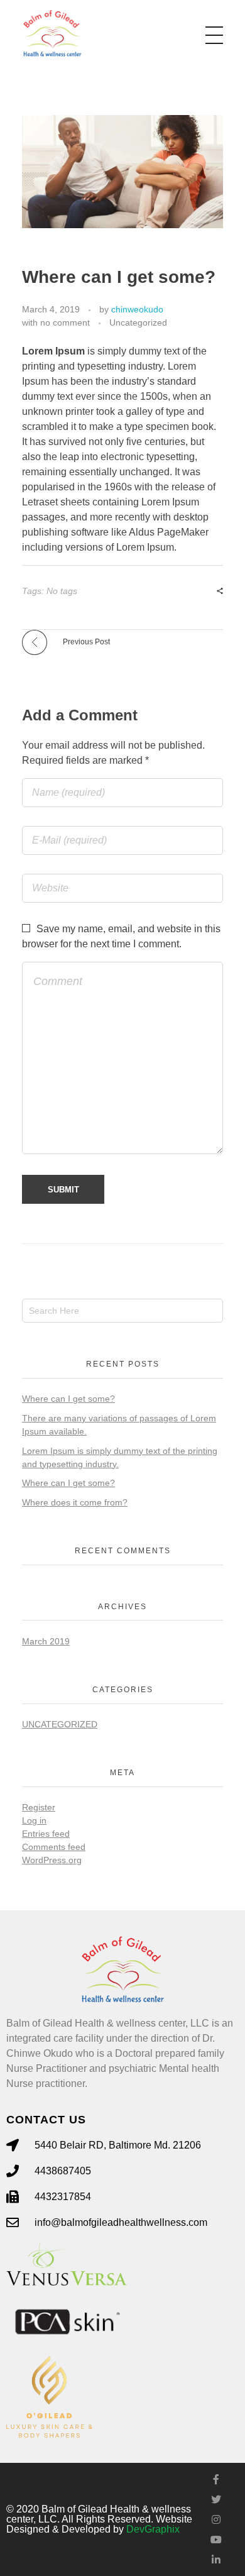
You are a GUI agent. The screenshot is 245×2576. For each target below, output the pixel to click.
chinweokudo (137, 309)
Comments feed (54, 1847)
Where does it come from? (75, 1502)
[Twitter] (216, 2499)
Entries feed (46, 1834)
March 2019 (46, 1641)
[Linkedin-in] (216, 2560)
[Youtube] (216, 2540)
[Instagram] (216, 2519)
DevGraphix (153, 2529)
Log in (34, 1820)
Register (39, 1807)
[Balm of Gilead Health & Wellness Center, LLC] (52, 33)
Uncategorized (138, 322)
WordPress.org (52, 1860)
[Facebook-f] (216, 2479)
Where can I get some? (68, 1399)
